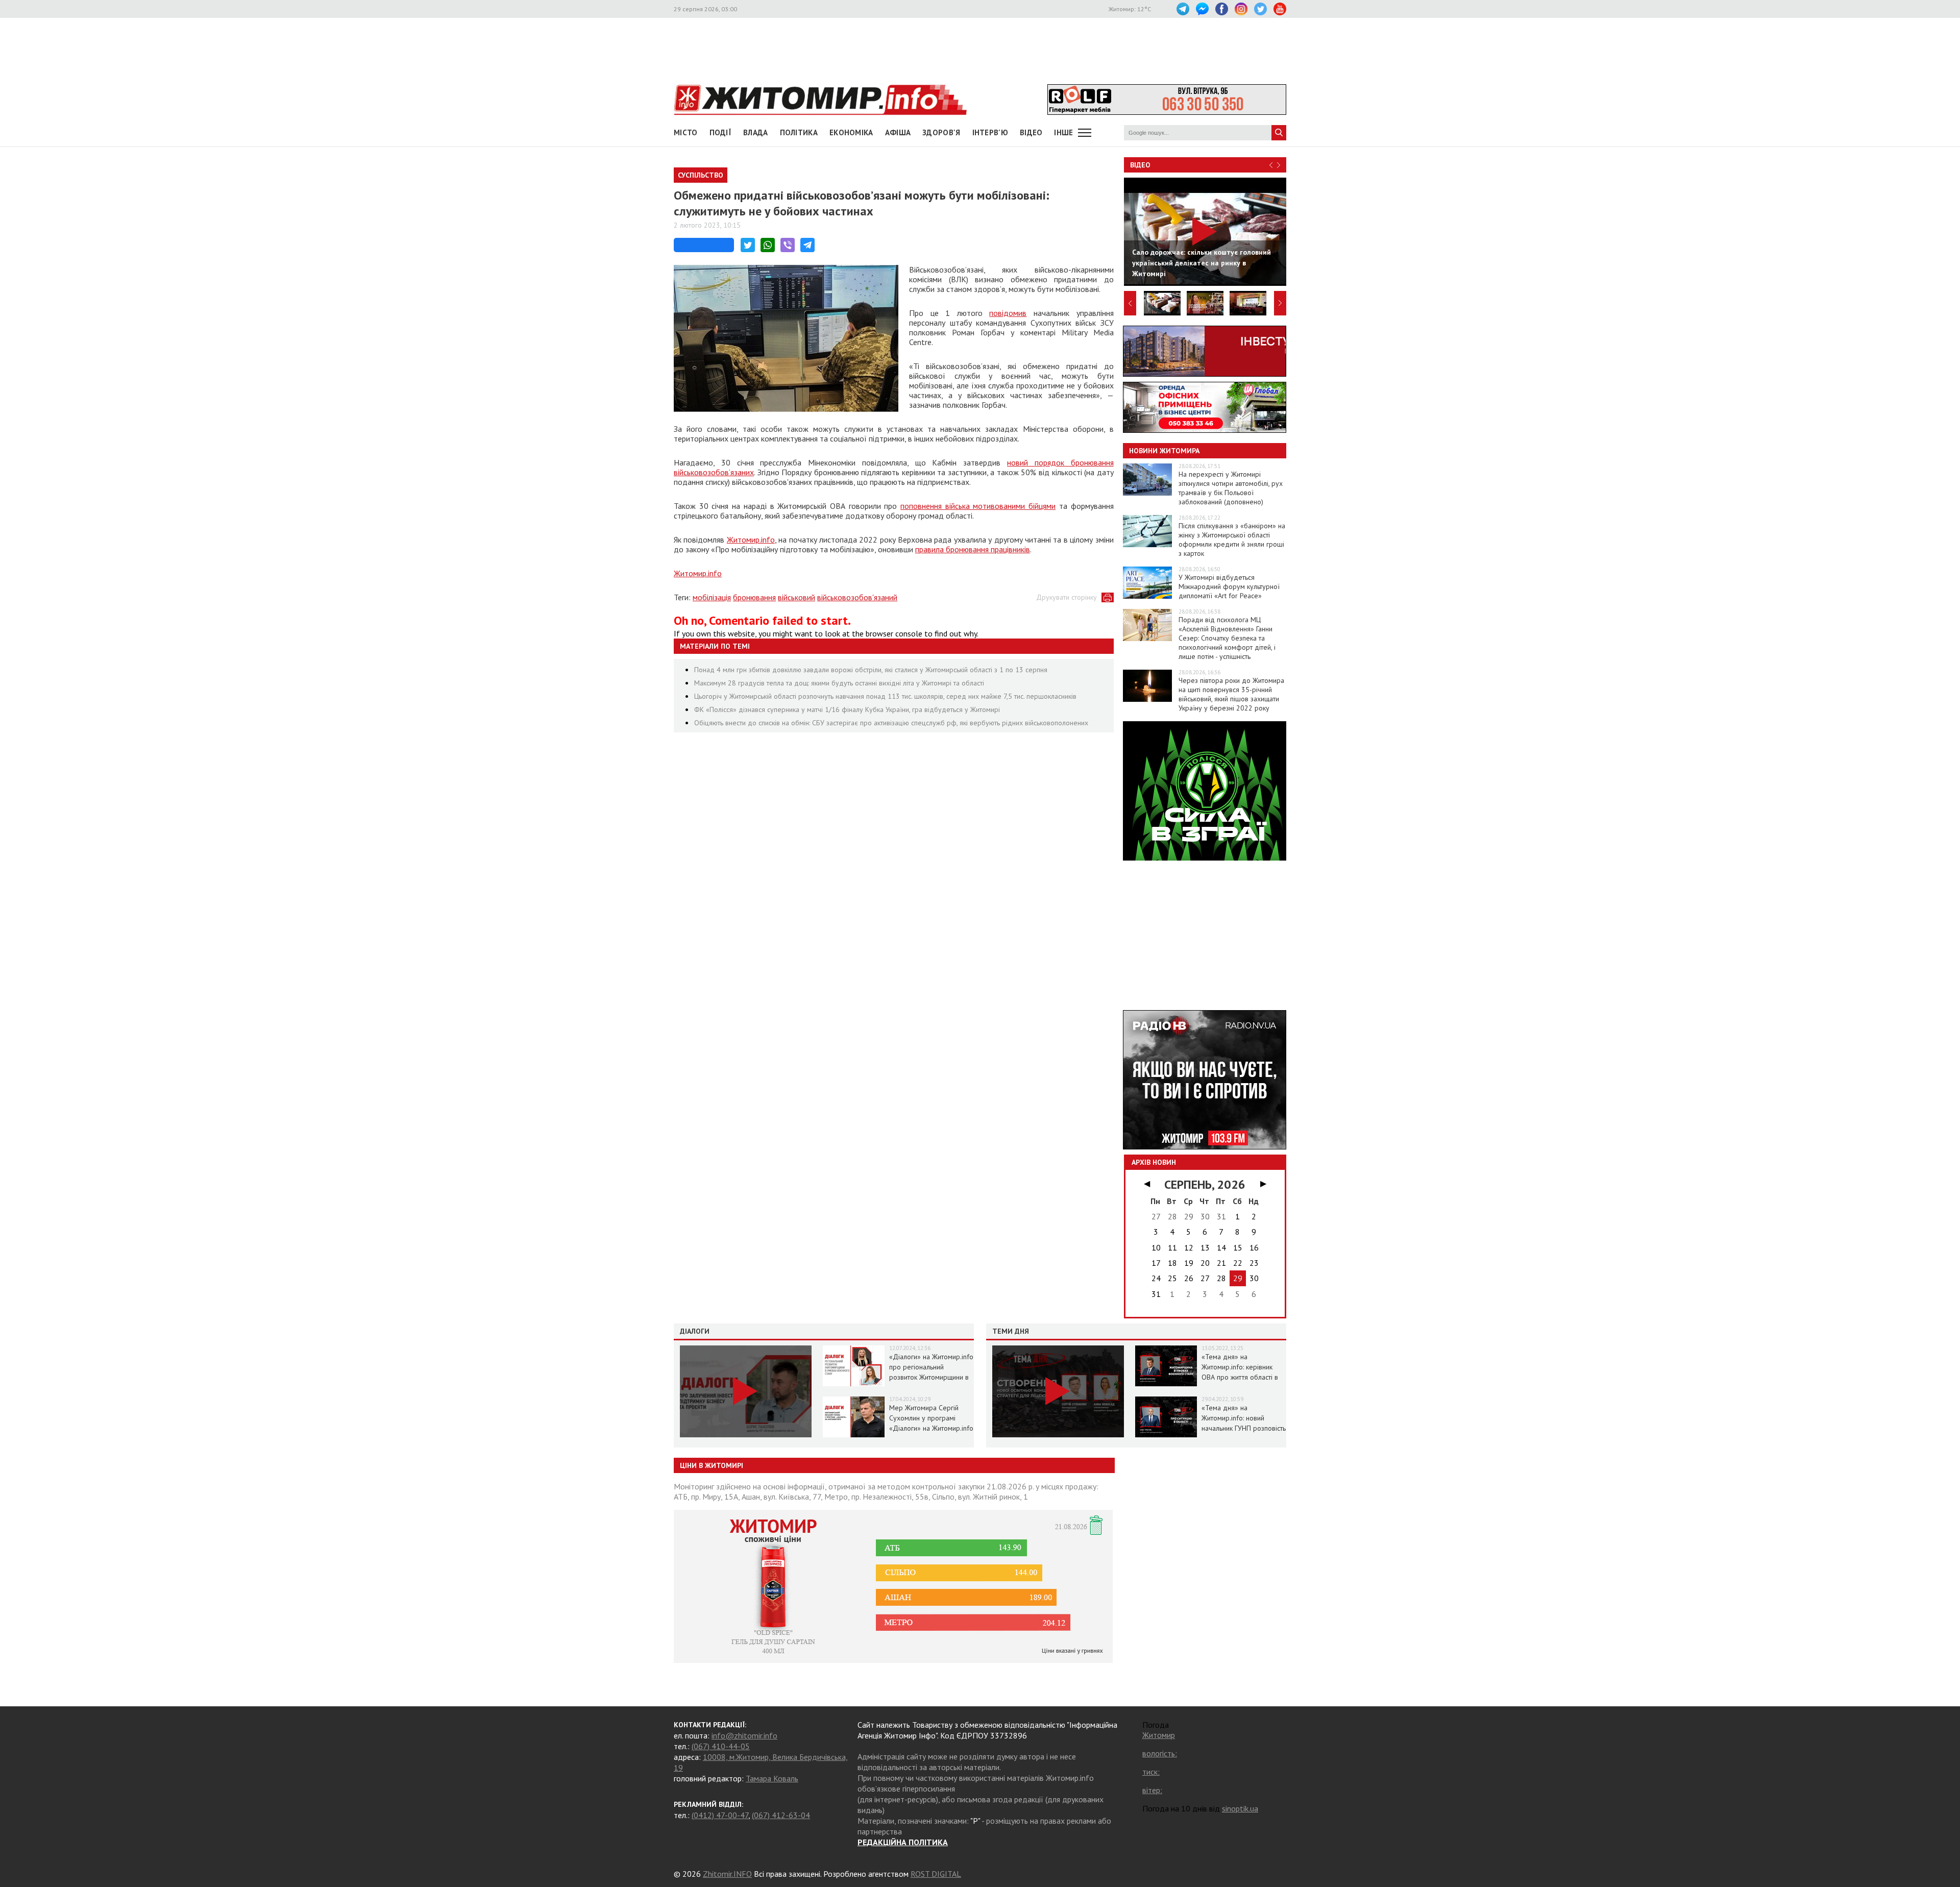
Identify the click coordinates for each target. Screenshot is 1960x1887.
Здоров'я (941, 132)
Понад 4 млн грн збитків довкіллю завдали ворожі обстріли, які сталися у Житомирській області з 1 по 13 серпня (871, 670)
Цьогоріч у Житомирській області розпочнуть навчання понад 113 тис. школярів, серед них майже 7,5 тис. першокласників (885, 696)
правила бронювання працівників (973, 549)
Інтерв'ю (990, 132)
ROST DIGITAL (936, 1874)
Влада (756, 132)
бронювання (754, 597)
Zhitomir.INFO (727, 1874)
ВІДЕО (1031, 132)
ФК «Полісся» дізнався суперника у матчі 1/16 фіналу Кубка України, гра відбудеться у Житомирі (847, 709)
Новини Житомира (1164, 451)
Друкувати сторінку (1067, 597)
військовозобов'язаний (857, 597)
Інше (1063, 132)
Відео (1140, 165)
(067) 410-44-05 (721, 1746)
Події (721, 132)
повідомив (1008, 313)
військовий (797, 597)
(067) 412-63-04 (781, 1815)
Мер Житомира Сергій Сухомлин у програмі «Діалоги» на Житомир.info (931, 1418)
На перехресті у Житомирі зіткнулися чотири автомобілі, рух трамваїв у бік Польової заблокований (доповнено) (1231, 488)
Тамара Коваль (772, 1778)
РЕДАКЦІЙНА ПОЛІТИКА (903, 1842)
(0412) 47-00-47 (720, 1815)
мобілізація (712, 597)
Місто (686, 132)
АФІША (898, 132)
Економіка (851, 132)
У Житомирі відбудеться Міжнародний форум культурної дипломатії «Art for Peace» (1229, 586)
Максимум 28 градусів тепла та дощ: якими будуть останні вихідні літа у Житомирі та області (839, 683)
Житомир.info (751, 540)
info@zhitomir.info (744, 1735)
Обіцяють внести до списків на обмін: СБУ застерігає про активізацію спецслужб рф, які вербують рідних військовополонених (891, 723)
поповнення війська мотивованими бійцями (978, 506)
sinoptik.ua (1240, 1808)
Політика (799, 132)
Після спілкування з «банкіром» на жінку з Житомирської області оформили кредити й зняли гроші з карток (1232, 540)
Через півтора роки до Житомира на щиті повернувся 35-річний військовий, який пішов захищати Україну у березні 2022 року (1231, 694)
